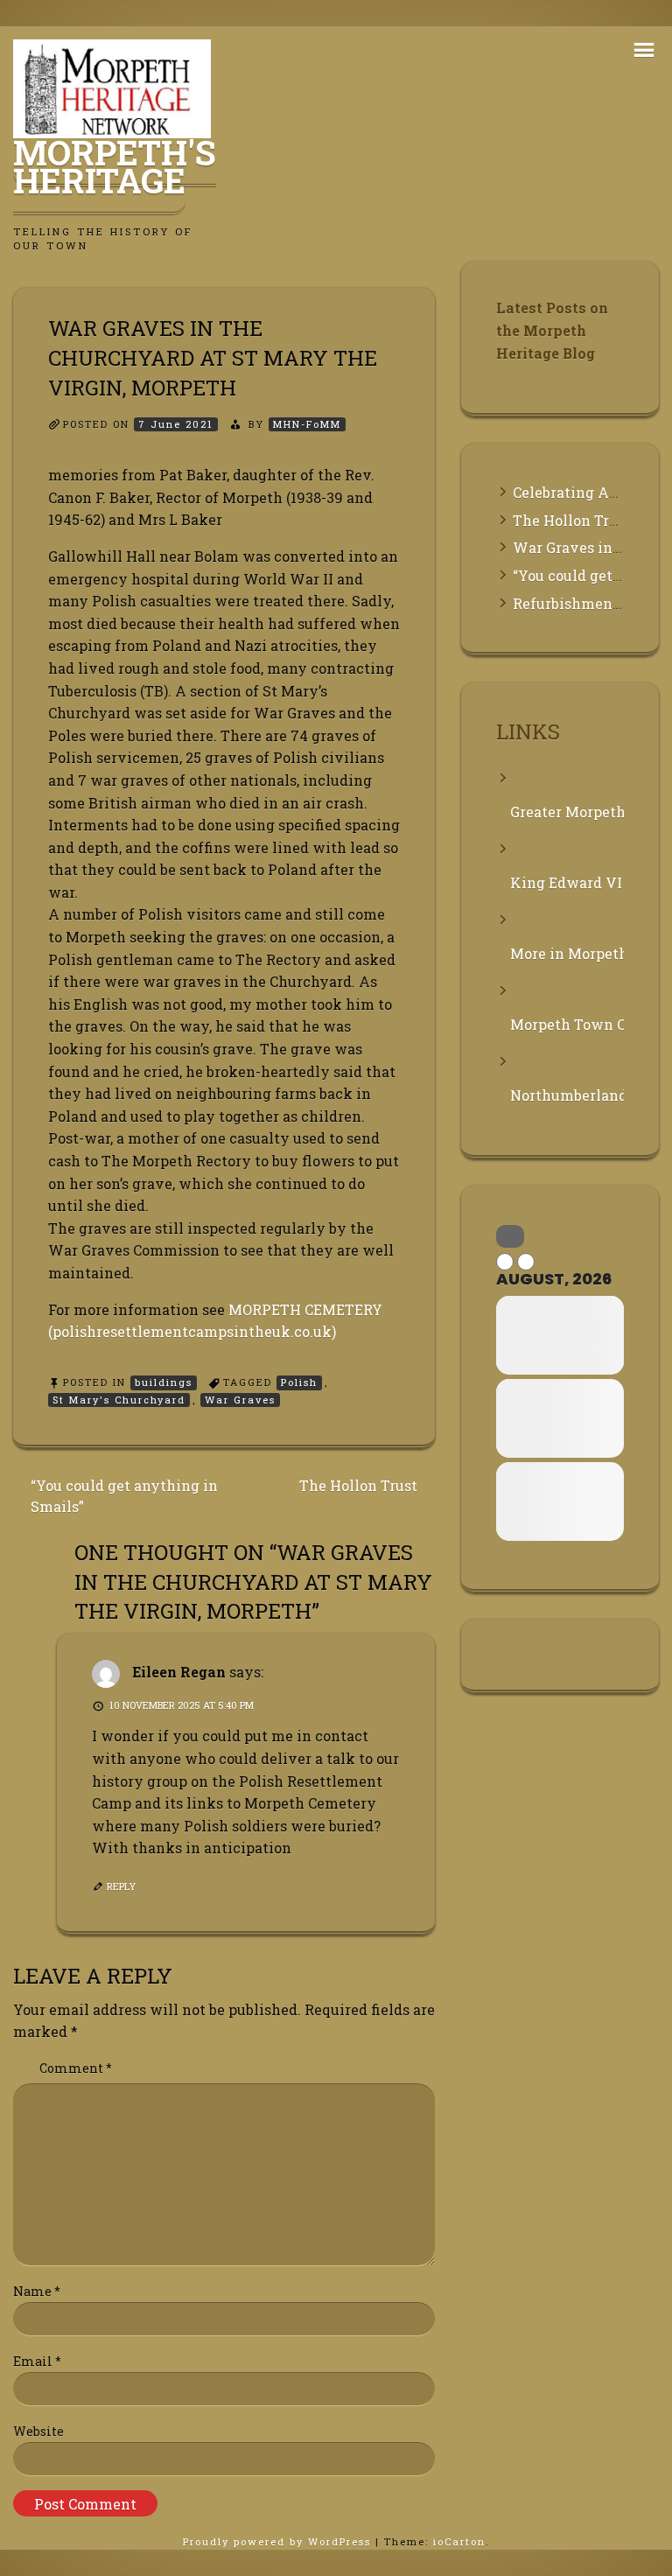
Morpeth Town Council (567, 1024)
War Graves (240, 1400)
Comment (76, 2068)
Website (38, 2431)
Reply (121, 1886)
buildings (164, 1382)
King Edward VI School (567, 882)
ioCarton (459, 2541)
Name (37, 2291)
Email (37, 2361)
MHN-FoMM (307, 424)
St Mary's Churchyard (119, 1400)
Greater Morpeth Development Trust (567, 812)
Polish (299, 1382)
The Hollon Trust (358, 1485)
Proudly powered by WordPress (279, 2541)
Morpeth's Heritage (115, 166)
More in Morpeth (567, 953)
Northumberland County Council (567, 1095)
